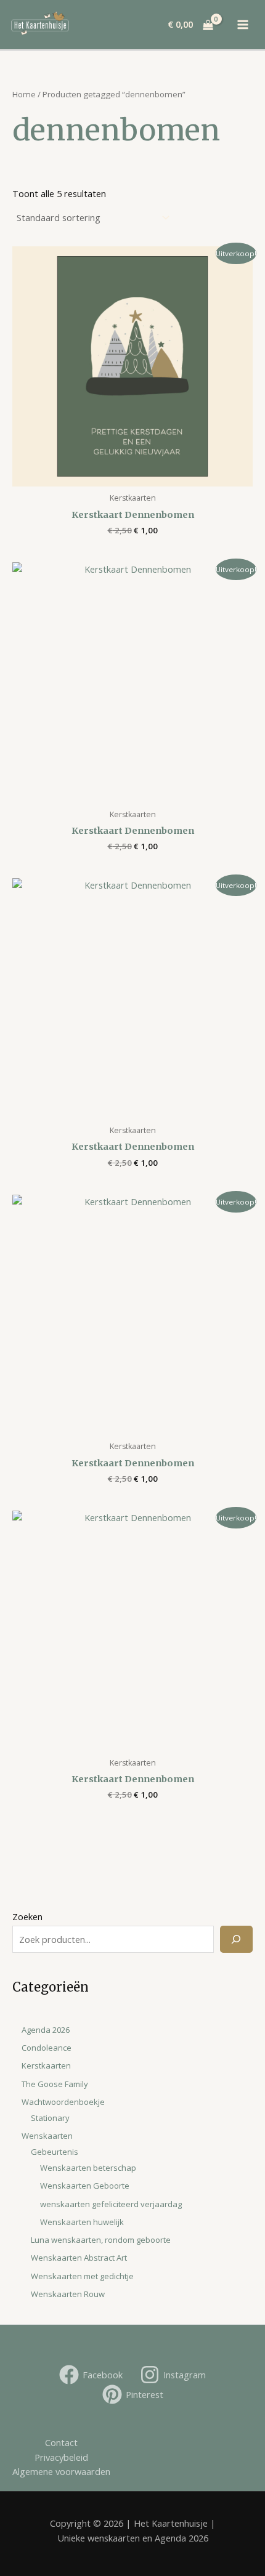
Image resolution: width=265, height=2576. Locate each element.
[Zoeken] (236, 1939)
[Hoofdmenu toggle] (243, 25)
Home (24, 94)
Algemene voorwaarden (61, 2471)
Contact (61, 2442)
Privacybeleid (61, 2457)
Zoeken (27, 1916)
